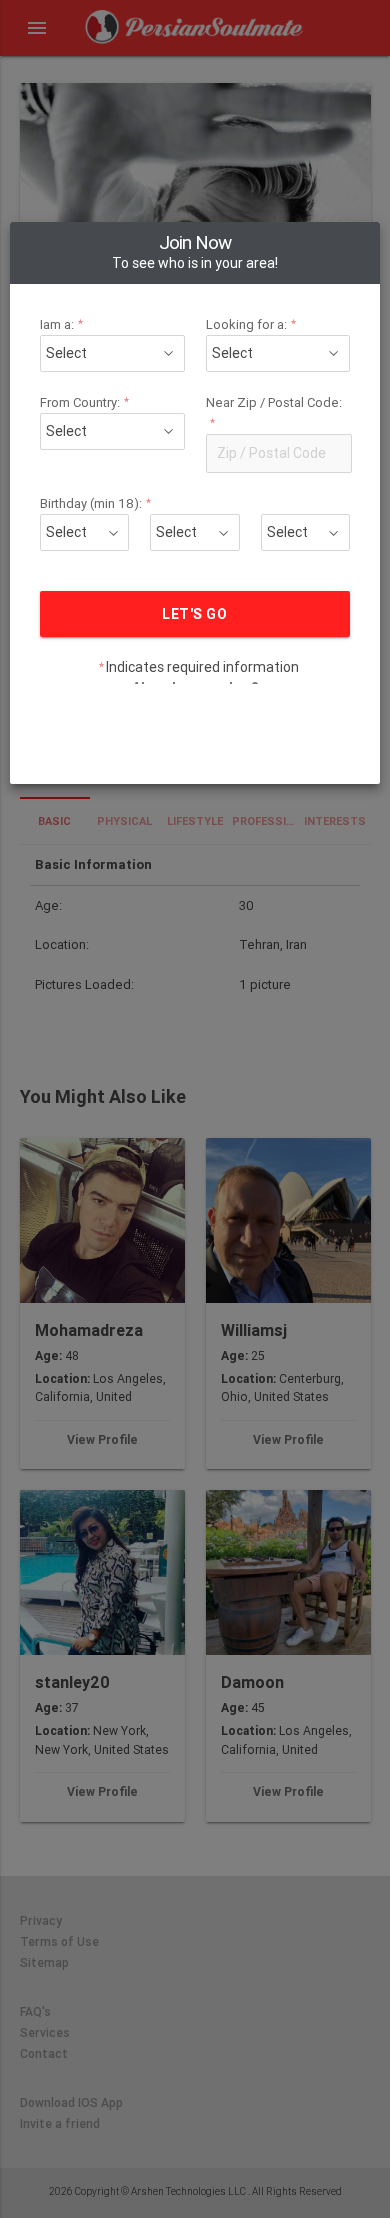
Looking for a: (251, 324)
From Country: (85, 402)
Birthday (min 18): (96, 503)
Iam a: (62, 324)
